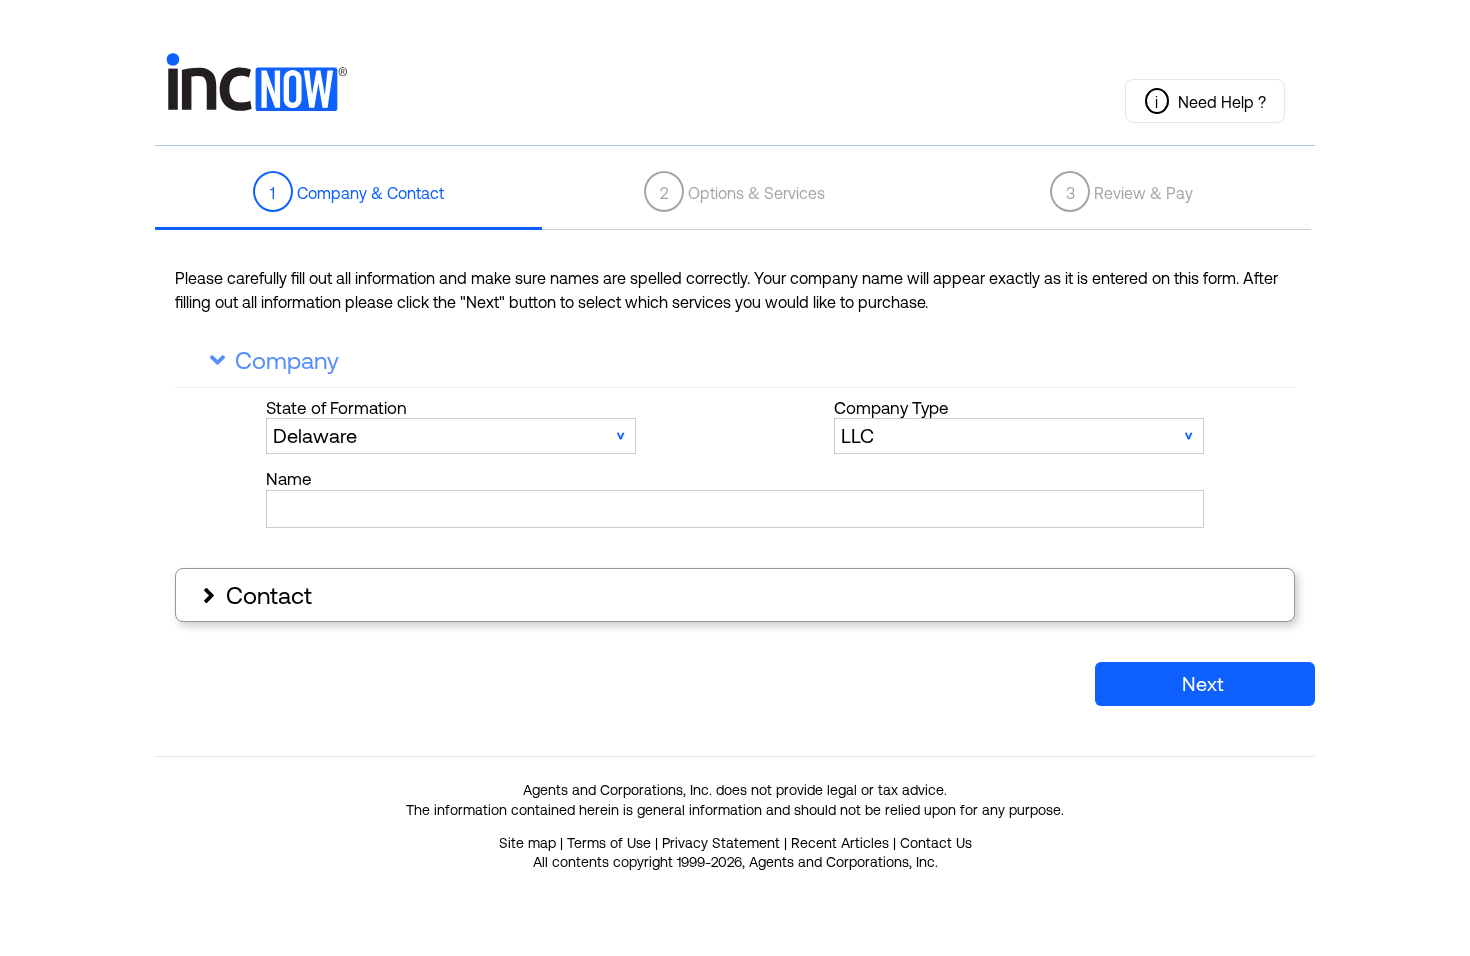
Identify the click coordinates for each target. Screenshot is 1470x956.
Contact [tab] (255, 595)
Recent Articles (840, 843)
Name (289, 479)
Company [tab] (274, 360)
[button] (1205, 101)
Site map (527, 843)
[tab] (348, 193)
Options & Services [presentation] (743, 193)
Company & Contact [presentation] (357, 193)
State (336, 408)
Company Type (891, 408)
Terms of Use (609, 843)
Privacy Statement (721, 843)
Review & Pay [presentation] (1130, 193)
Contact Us (936, 843)
